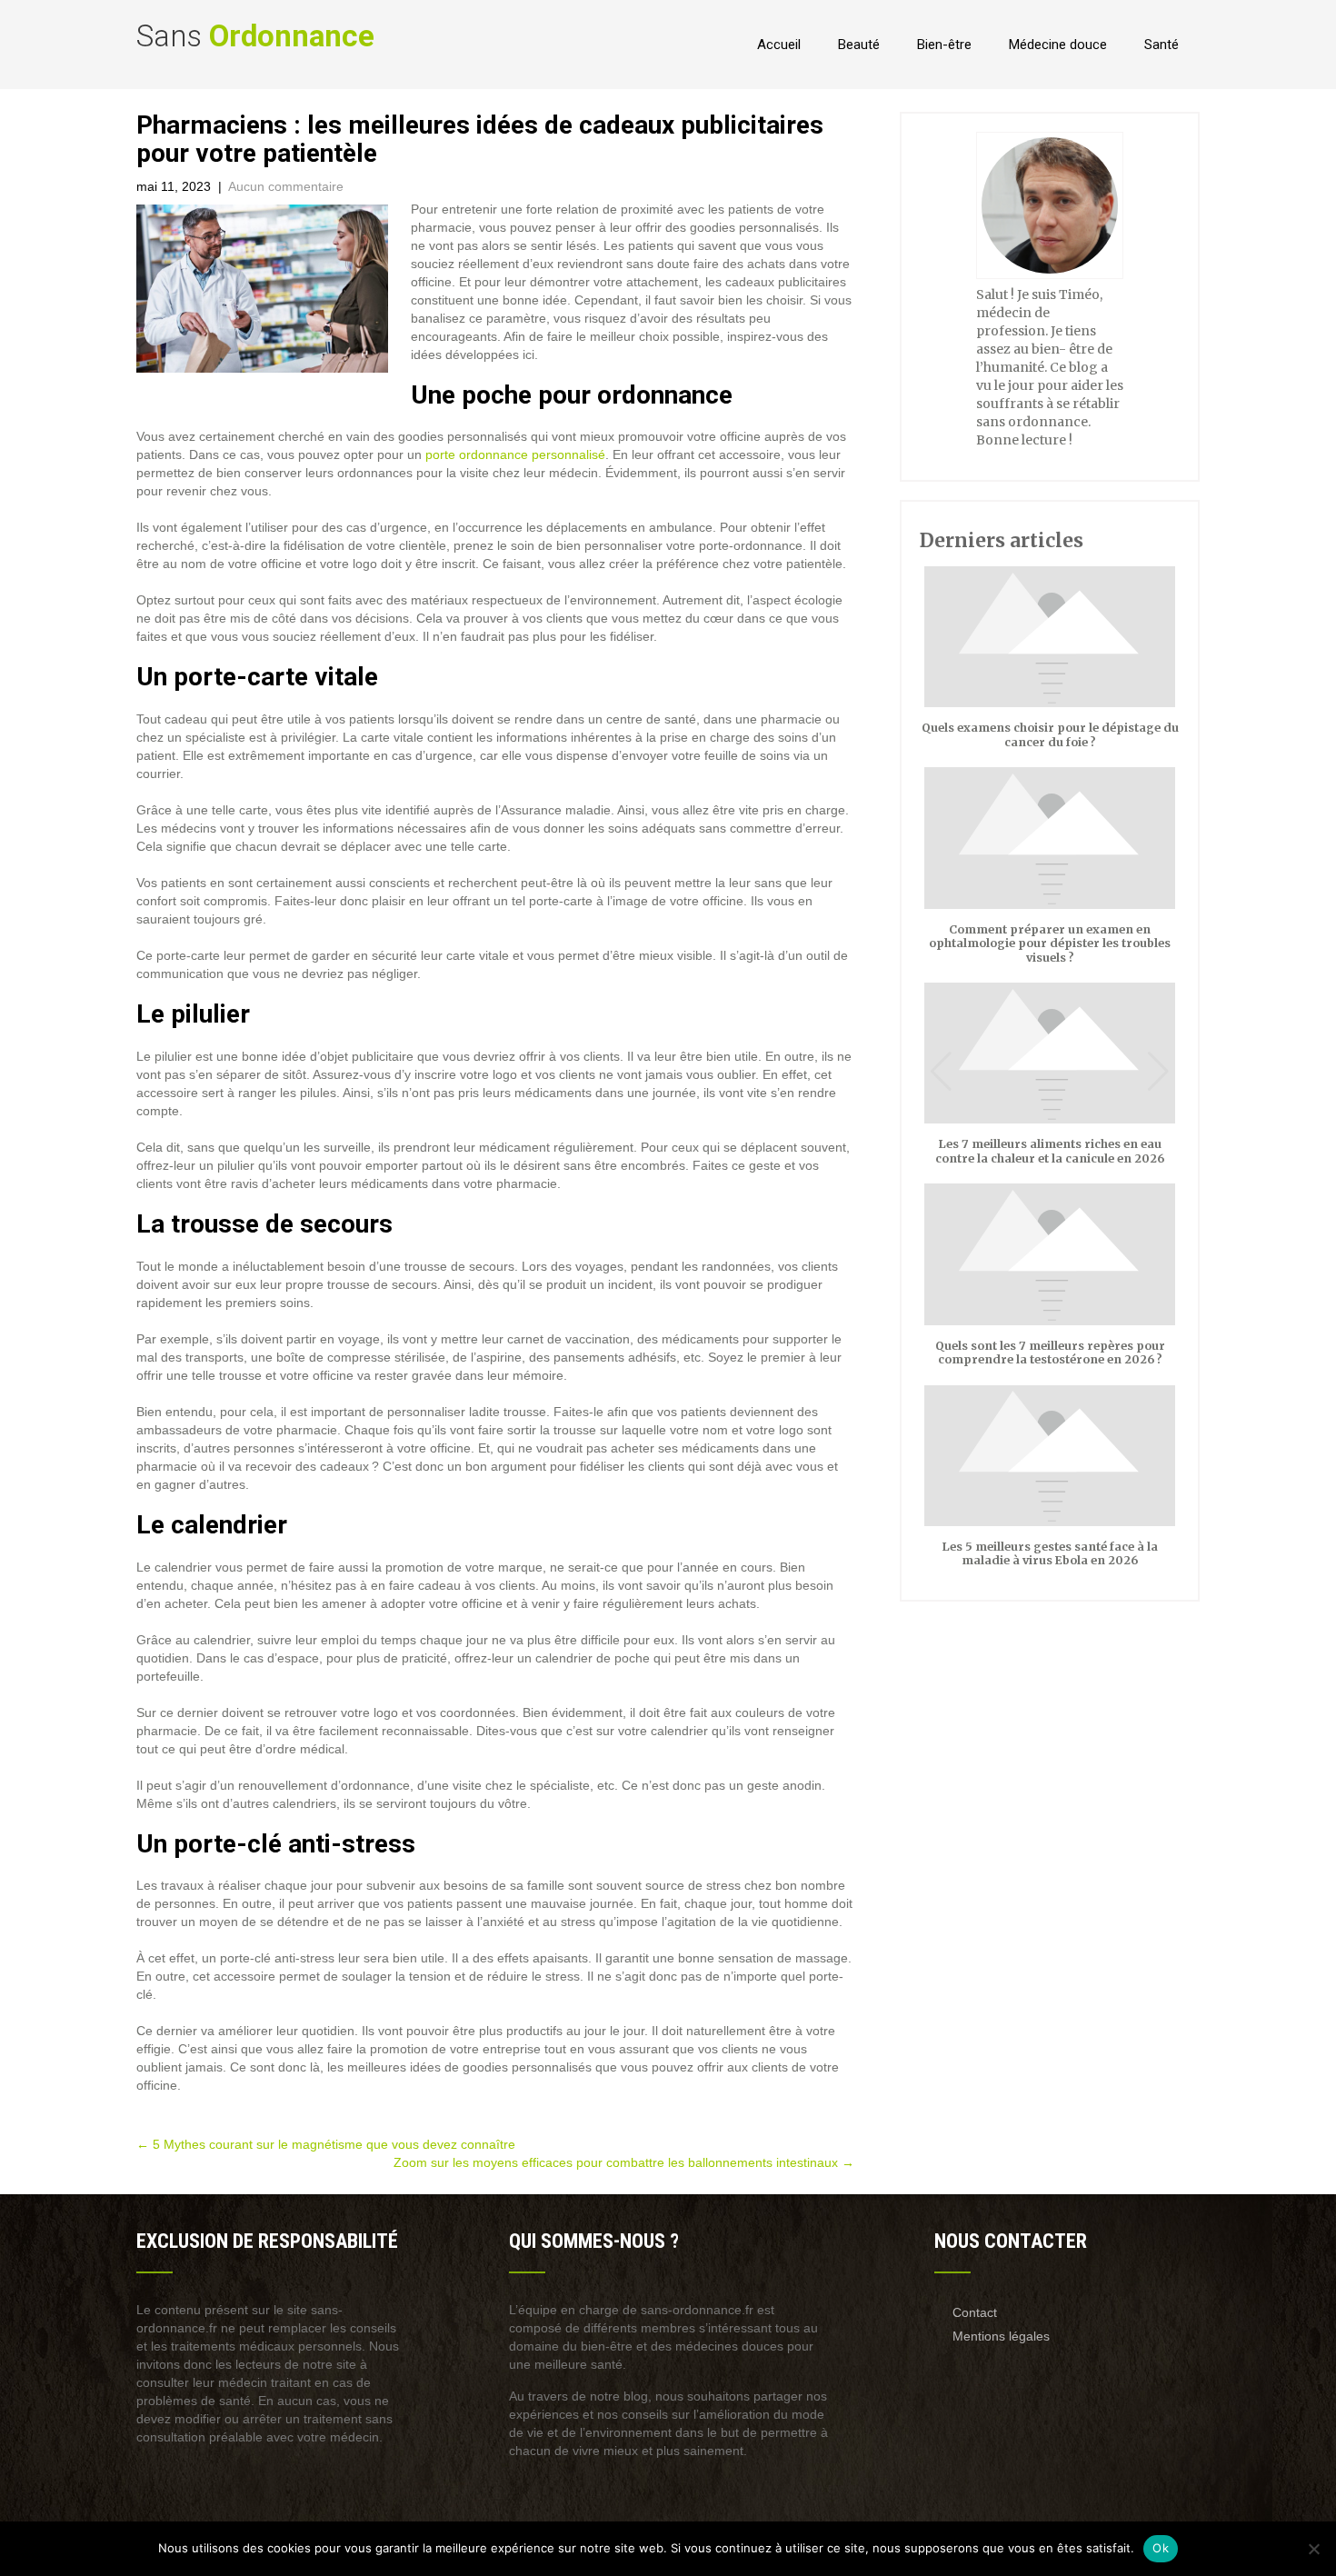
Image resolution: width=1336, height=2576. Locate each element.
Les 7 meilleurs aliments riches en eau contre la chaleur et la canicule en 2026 (1050, 1151)
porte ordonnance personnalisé (515, 454)
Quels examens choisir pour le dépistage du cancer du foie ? (1050, 734)
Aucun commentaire (286, 186)
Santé (1162, 45)
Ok (1161, 2548)
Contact (975, 2312)
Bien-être (944, 45)
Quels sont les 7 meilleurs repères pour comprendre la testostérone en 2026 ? (1050, 1353)
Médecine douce (1058, 45)
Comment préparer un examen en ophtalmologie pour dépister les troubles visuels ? (1050, 944)
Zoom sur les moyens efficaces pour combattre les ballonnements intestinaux (624, 2162)
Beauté (859, 45)
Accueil (779, 45)
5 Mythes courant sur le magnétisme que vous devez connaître (326, 2144)
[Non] (1313, 2549)
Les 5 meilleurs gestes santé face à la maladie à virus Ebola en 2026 (1050, 1553)
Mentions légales (1001, 2336)
